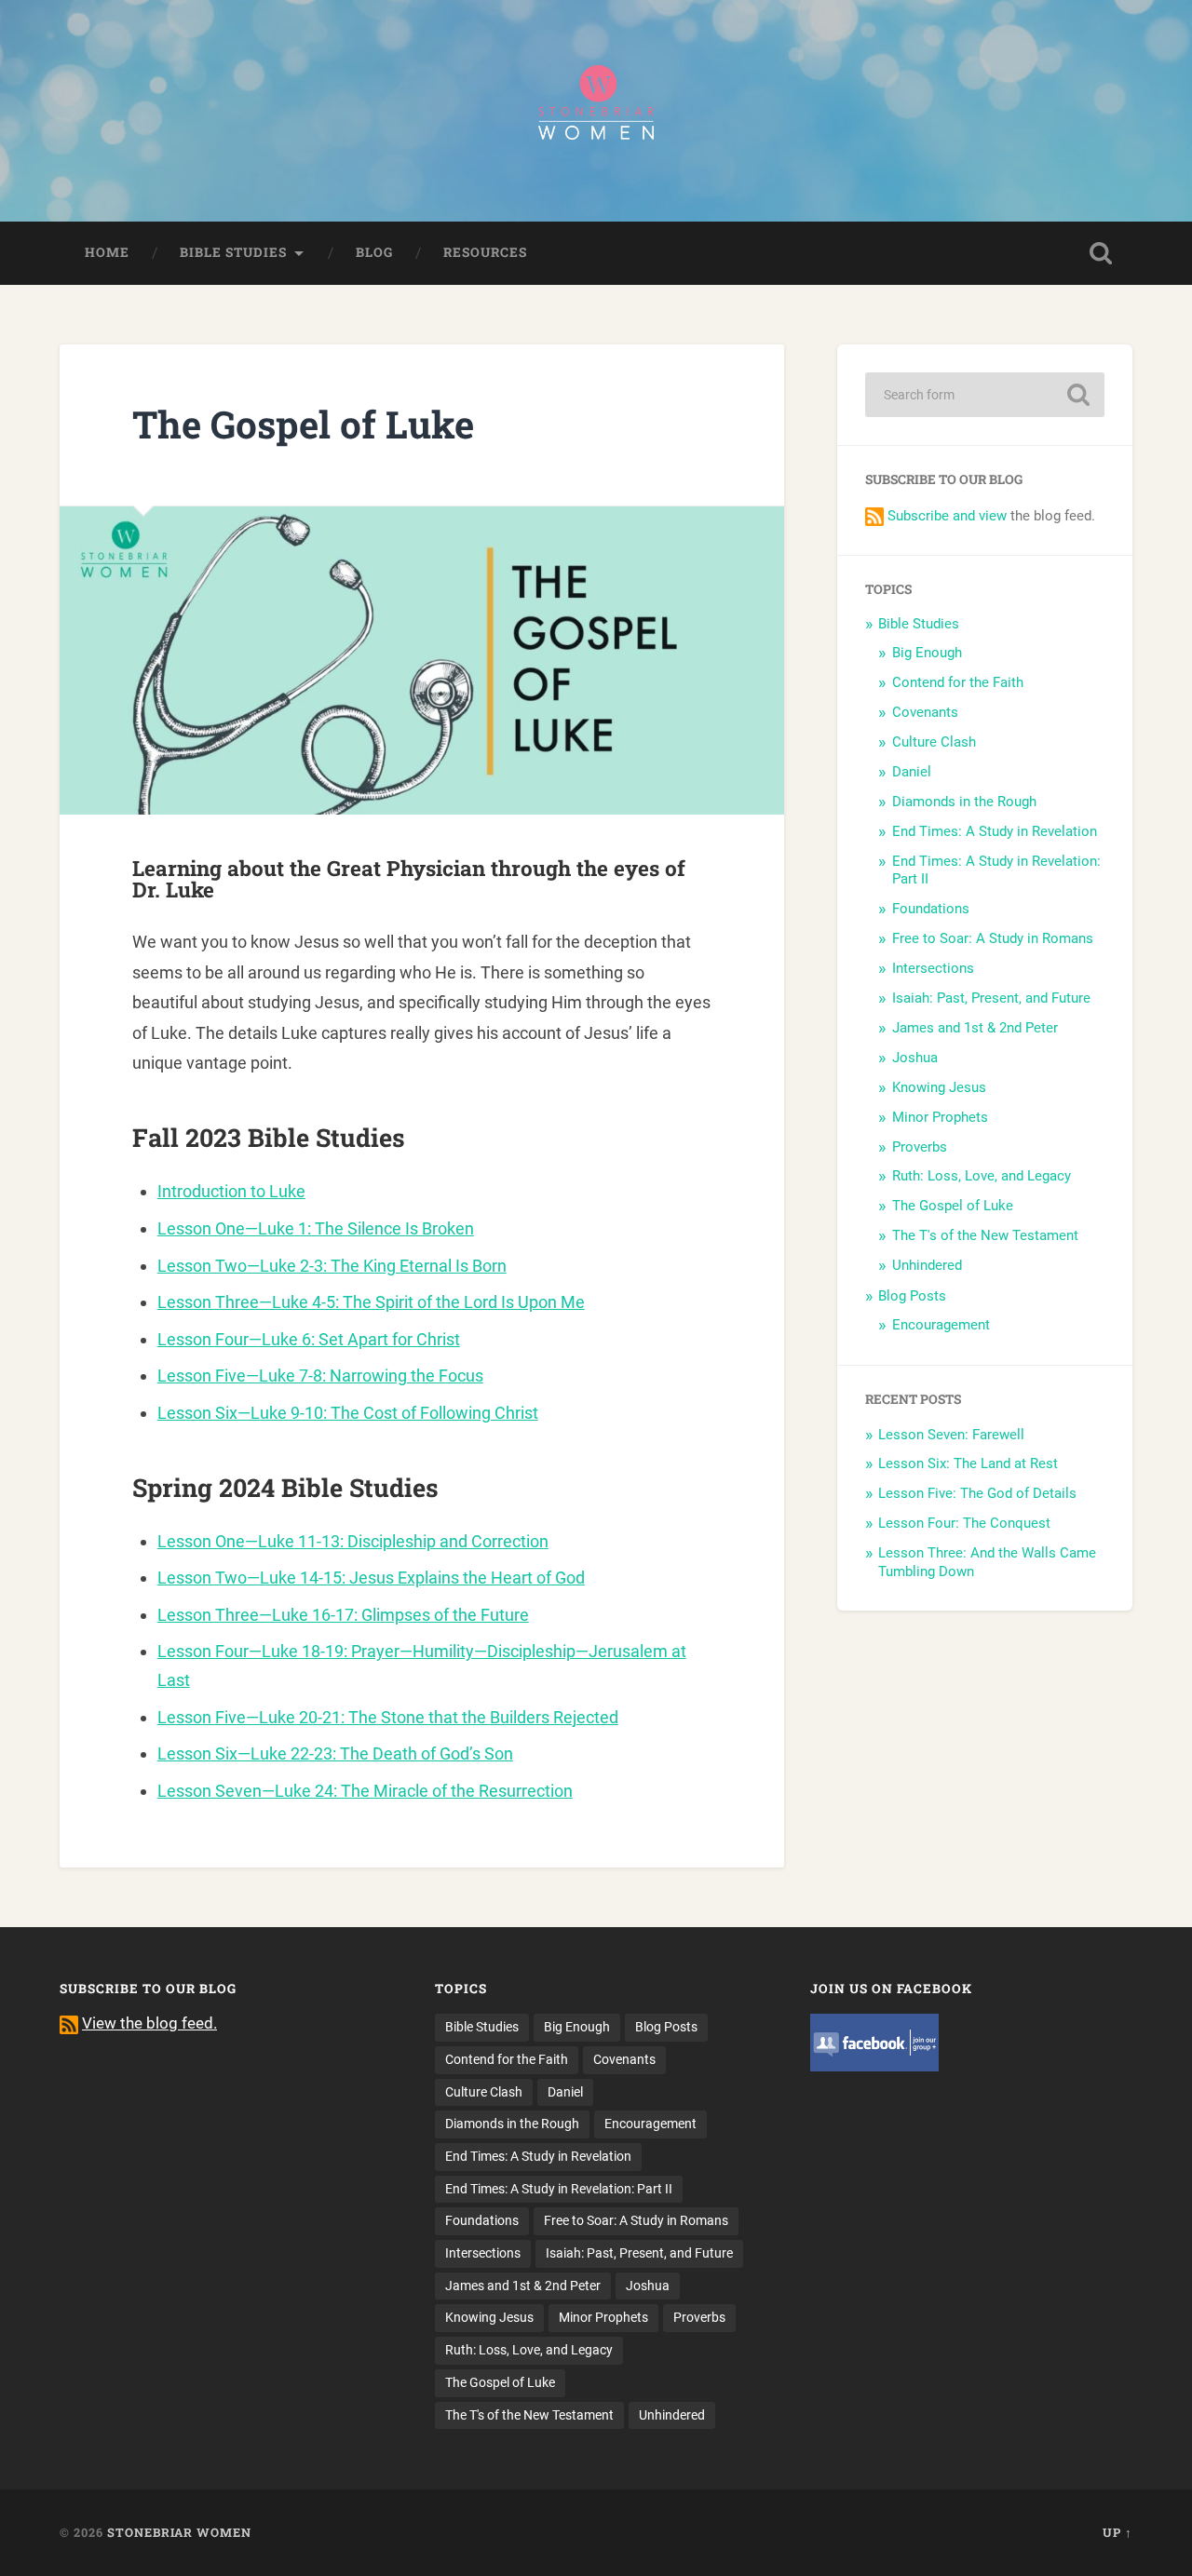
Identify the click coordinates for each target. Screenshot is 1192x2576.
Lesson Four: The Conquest (964, 1523)
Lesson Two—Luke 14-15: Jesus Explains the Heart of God (371, 1578)
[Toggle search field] (1101, 253)
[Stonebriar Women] (596, 111)
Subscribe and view (947, 516)
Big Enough (927, 653)
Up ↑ (1117, 2532)
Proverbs (920, 1147)
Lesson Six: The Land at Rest (968, 1463)
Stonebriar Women (179, 2532)
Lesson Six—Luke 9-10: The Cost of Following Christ (348, 1413)
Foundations (931, 909)
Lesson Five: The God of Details (977, 1493)
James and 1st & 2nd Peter (975, 1028)
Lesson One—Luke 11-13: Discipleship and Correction (353, 1541)
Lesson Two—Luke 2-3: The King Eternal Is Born (332, 1266)
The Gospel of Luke (953, 1206)
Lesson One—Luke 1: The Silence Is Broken (316, 1228)
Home (107, 252)
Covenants (925, 712)
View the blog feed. (149, 2023)
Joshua (915, 1058)
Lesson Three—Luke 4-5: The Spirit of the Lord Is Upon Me (371, 1302)
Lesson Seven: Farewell (951, 1435)
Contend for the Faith (958, 682)
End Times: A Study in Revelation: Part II (559, 2189)
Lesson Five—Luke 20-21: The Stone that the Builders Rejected (388, 1717)
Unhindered (927, 1265)
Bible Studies (233, 252)
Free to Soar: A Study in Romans (993, 938)
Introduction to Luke (231, 1191)
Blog (374, 252)
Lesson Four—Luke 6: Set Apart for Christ (309, 1339)
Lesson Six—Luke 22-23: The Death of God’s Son (335, 1753)
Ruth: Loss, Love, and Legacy (982, 1176)
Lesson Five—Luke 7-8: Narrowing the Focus (320, 1376)
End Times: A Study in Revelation (995, 831)
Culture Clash (934, 742)
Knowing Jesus (939, 1087)
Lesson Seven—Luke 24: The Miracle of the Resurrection (365, 1791)
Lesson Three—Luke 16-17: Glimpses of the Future (343, 1615)
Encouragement (941, 1325)
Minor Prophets (940, 1117)
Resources (485, 252)
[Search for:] (985, 395)
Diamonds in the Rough (964, 802)
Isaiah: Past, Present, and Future (991, 998)
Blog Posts (912, 1296)
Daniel (912, 772)
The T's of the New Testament (985, 1235)
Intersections (933, 968)
